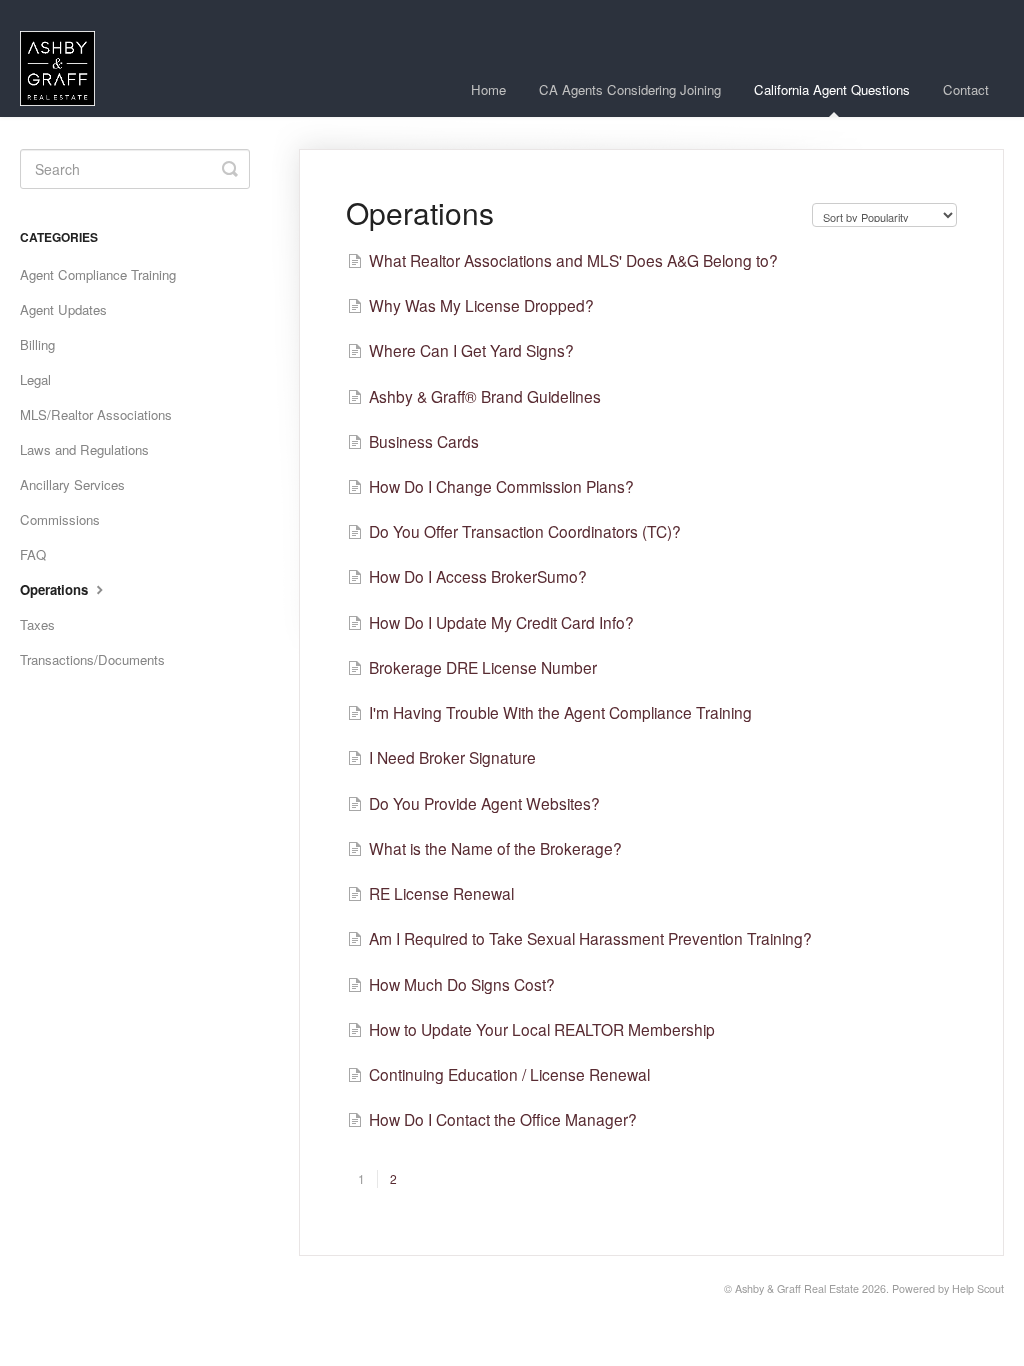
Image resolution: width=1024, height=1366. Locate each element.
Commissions (60, 519)
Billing (37, 344)
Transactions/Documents (92, 659)
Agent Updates (63, 309)
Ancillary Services (72, 484)
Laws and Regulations (84, 449)
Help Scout (978, 1288)
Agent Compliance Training (98, 274)
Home (488, 89)
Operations (56, 589)
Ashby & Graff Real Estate (797, 1288)
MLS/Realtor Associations (96, 414)
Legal (35, 379)
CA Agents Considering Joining (630, 89)
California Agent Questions (832, 89)
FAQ (33, 554)
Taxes (37, 624)
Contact (966, 89)
